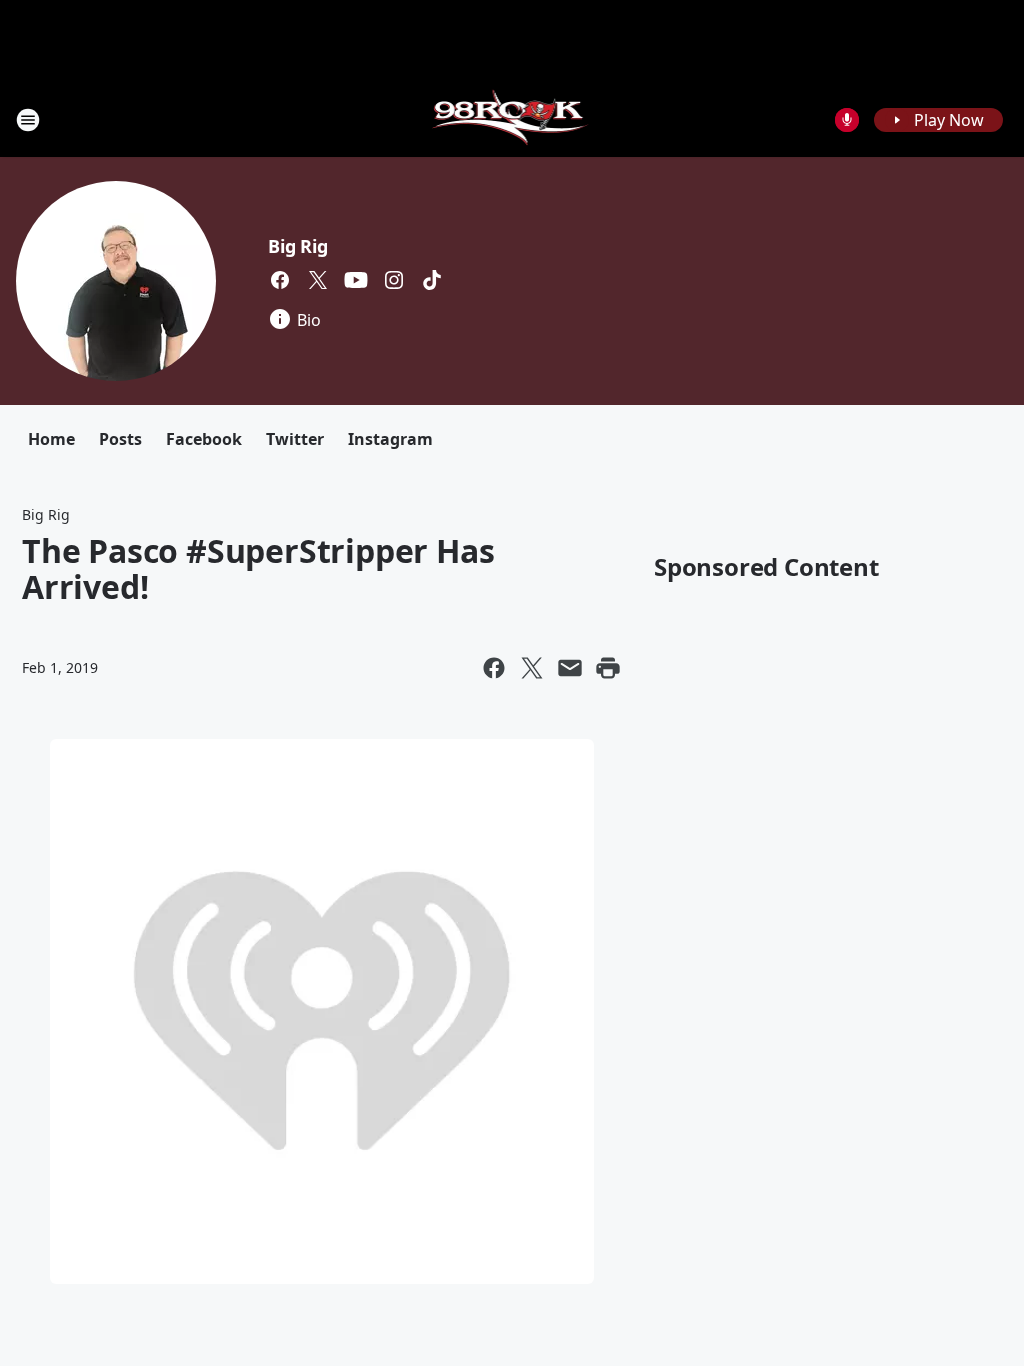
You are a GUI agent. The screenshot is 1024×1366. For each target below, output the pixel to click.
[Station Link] (512, 119)
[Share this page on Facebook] (494, 668)
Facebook (204, 439)
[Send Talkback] (847, 120)
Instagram (390, 439)
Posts (120, 439)
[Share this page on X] (532, 668)
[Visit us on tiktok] (432, 280)
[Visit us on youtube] (356, 280)
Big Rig (298, 246)
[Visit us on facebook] (280, 280)
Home (51, 439)
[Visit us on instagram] (394, 280)
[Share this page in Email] (570, 668)
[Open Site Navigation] (28, 120)
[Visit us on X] (318, 280)
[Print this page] (608, 668)
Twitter (295, 439)
